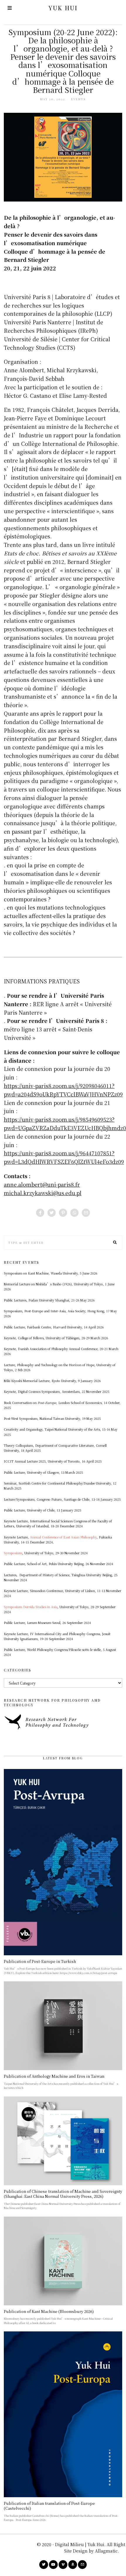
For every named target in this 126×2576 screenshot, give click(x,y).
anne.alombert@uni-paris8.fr (42, 1184)
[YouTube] (53, 2565)
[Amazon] (73, 2565)
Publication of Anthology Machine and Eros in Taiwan (54, 2076)
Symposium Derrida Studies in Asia (31, 1607)
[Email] (86, 1213)
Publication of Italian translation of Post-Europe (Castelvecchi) (49, 2506)
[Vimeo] (63, 2565)
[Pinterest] (63, 1213)
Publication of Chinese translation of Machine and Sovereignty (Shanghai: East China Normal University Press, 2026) (63, 2194)
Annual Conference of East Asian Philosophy (63, 1537)
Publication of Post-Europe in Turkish (40, 1961)
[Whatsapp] (74, 1213)
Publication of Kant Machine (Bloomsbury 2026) (49, 2311)
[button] (115, 1243)
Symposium (13, 1553)
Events (79, 99)
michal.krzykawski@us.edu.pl (43, 1193)
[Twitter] (52, 1213)
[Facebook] (40, 1213)
